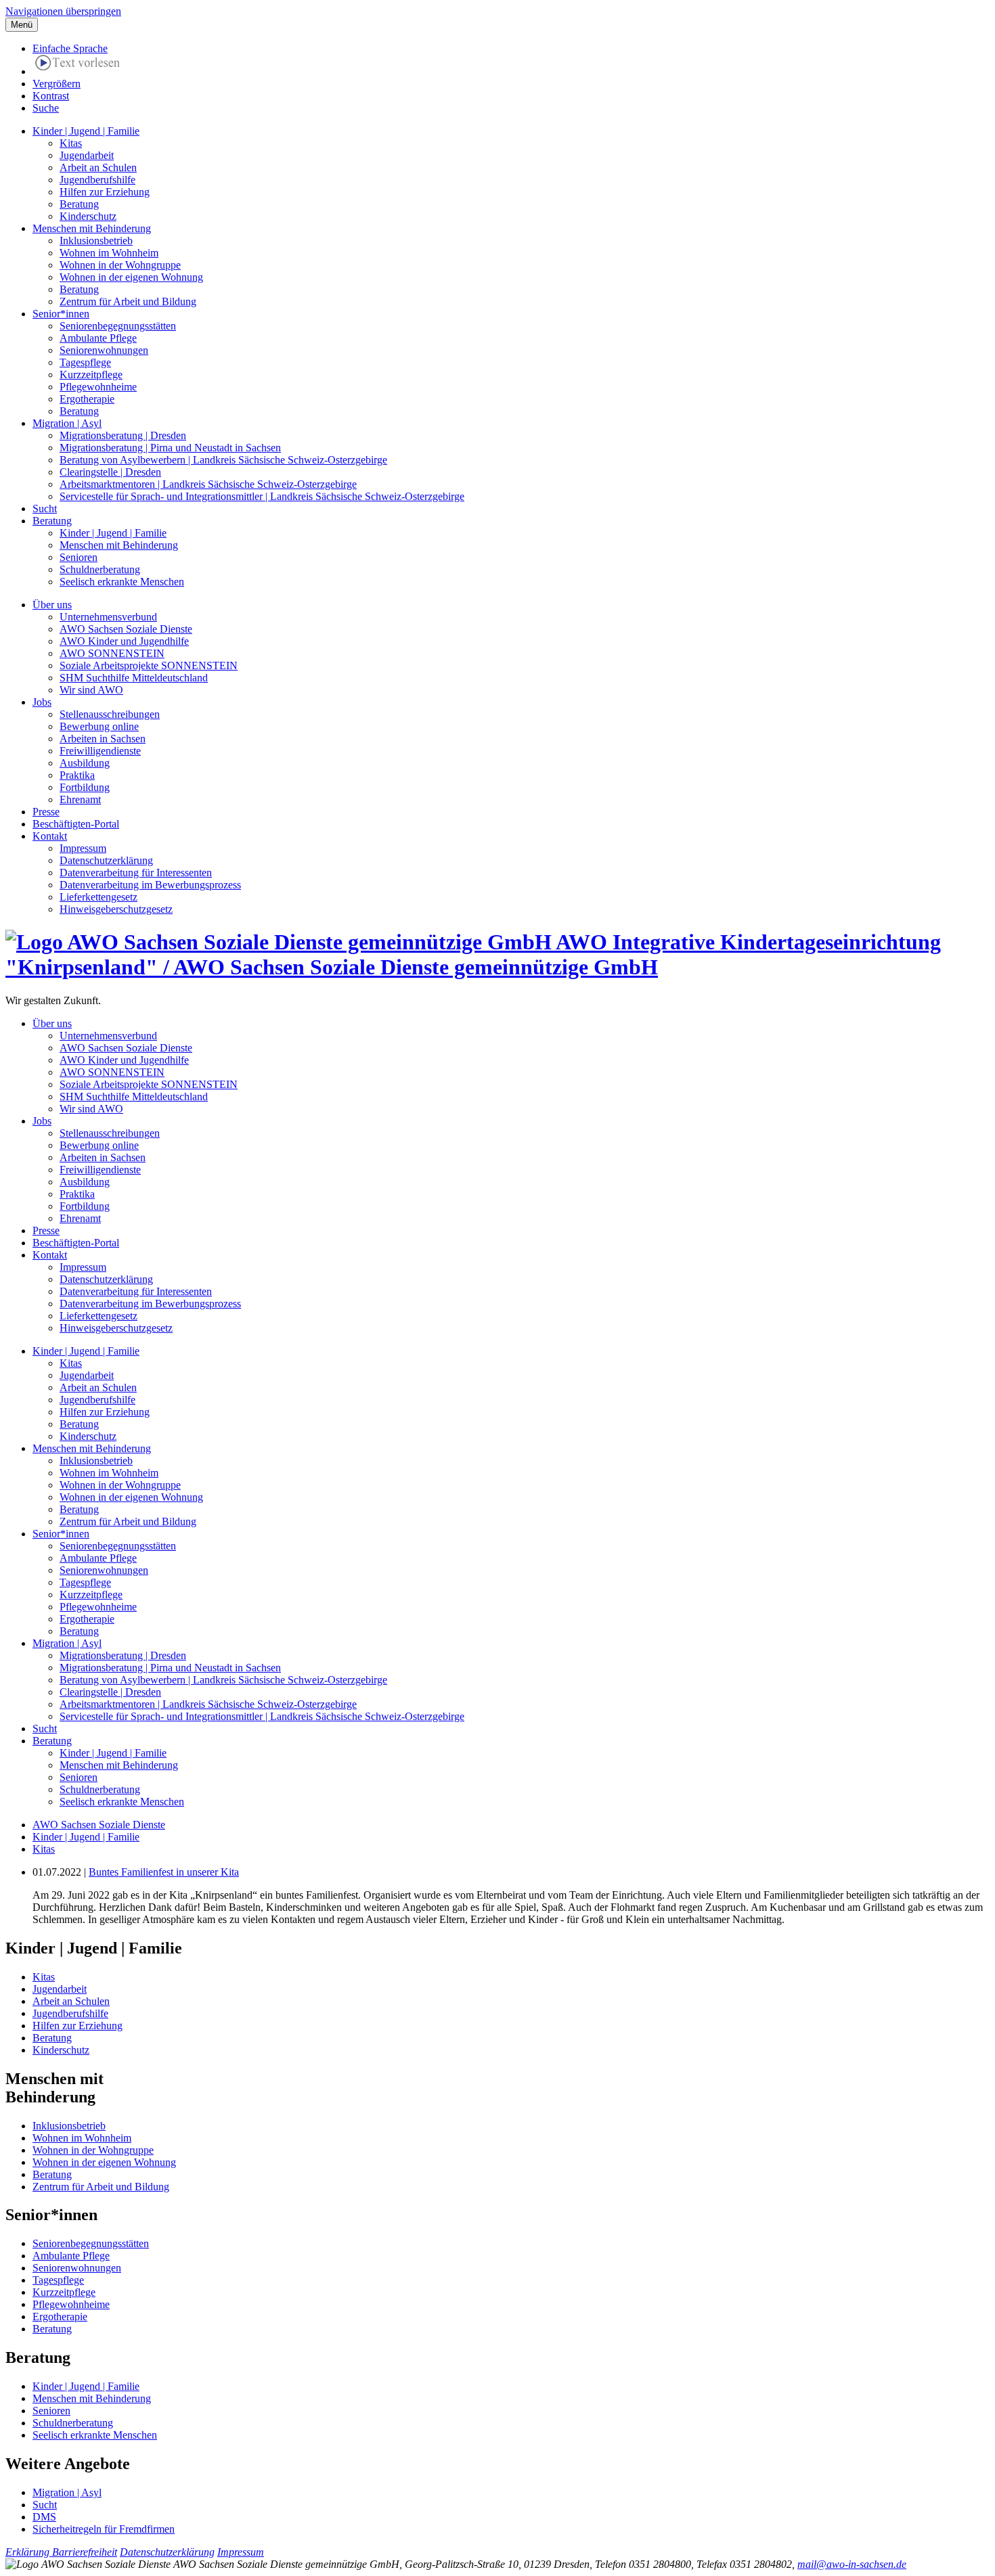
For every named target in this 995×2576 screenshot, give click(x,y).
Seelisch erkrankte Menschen (122, 582)
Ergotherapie (87, 399)
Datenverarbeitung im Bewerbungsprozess (150, 885)
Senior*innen (61, 314)
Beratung (79, 204)
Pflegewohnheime (98, 387)
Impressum (83, 848)
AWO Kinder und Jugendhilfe (124, 641)
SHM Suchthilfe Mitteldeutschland (134, 678)
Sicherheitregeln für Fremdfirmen (104, 2529)
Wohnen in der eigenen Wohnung (131, 277)
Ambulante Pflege (98, 338)
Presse (46, 812)
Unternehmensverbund (108, 617)
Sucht (45, 509)
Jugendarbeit (87, 155)
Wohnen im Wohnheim (109, 253)
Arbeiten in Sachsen (103, 739)
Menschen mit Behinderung (92, 228)
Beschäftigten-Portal (76, 824)
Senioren (79, 557)
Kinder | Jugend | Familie (86, 131)
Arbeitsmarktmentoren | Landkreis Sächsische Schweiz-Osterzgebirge (208, 484)
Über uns (52, 605)
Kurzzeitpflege (91, 375)
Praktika (77, 775)
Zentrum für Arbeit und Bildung (128, 301)
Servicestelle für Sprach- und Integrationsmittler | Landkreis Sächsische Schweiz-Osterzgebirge (262, 496)
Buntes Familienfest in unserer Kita (164, 1872)
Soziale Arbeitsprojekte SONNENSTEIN (149, 665)
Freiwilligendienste (100, 751)
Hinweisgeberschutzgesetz (116, 909)
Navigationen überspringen (63, 11)
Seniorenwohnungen (104, 350)
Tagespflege (85, 362)
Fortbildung (85, 787)
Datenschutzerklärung (106, 860)
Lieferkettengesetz (98, 897)
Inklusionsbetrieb (96, 241)
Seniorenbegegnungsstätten (118, 326)
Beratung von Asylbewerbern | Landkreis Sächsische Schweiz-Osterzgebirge (223, 460)
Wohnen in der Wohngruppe (120, 265)
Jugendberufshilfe (97, 180)
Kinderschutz (88, 216)
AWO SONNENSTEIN (112, 653)
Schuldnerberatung (100, 569)
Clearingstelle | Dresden (110, 472)
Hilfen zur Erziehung (105, 192)
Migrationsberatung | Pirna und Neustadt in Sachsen (170, 448)
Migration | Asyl (67, 423)
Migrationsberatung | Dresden (123, 435)
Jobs (42, 702)
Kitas (71, 143)
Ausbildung (85, 763)
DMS (44, 2517)
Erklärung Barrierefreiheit (61, 2552)
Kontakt (50, 836)
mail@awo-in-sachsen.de (852, 2564)
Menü (22, 25)
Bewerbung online (99, 726)
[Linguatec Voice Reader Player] (78, 65)
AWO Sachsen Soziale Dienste (126, 629)
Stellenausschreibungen (110, 714)
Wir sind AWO (91, 690)
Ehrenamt (80, 799)
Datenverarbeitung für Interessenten (136, 873)
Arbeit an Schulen (98, 167)
